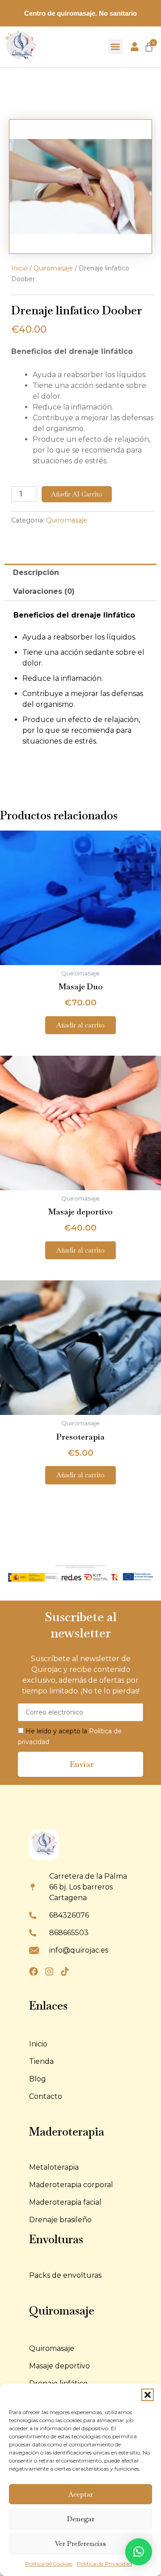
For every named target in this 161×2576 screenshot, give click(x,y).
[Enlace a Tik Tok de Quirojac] (67, 1971)
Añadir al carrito (77, 494)
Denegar (81, 2519)
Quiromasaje (53, 268)
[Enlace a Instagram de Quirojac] (51, 1971)
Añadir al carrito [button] (80, 1025)
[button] (148, 2395)
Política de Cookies (49, 2564)
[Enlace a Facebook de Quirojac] (36, 1971)
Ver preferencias (80, 2543)
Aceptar (81, 2494)
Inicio (19, 268)
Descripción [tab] (36, 572)
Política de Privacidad (104, 2564)
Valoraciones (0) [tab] (44, 591)
